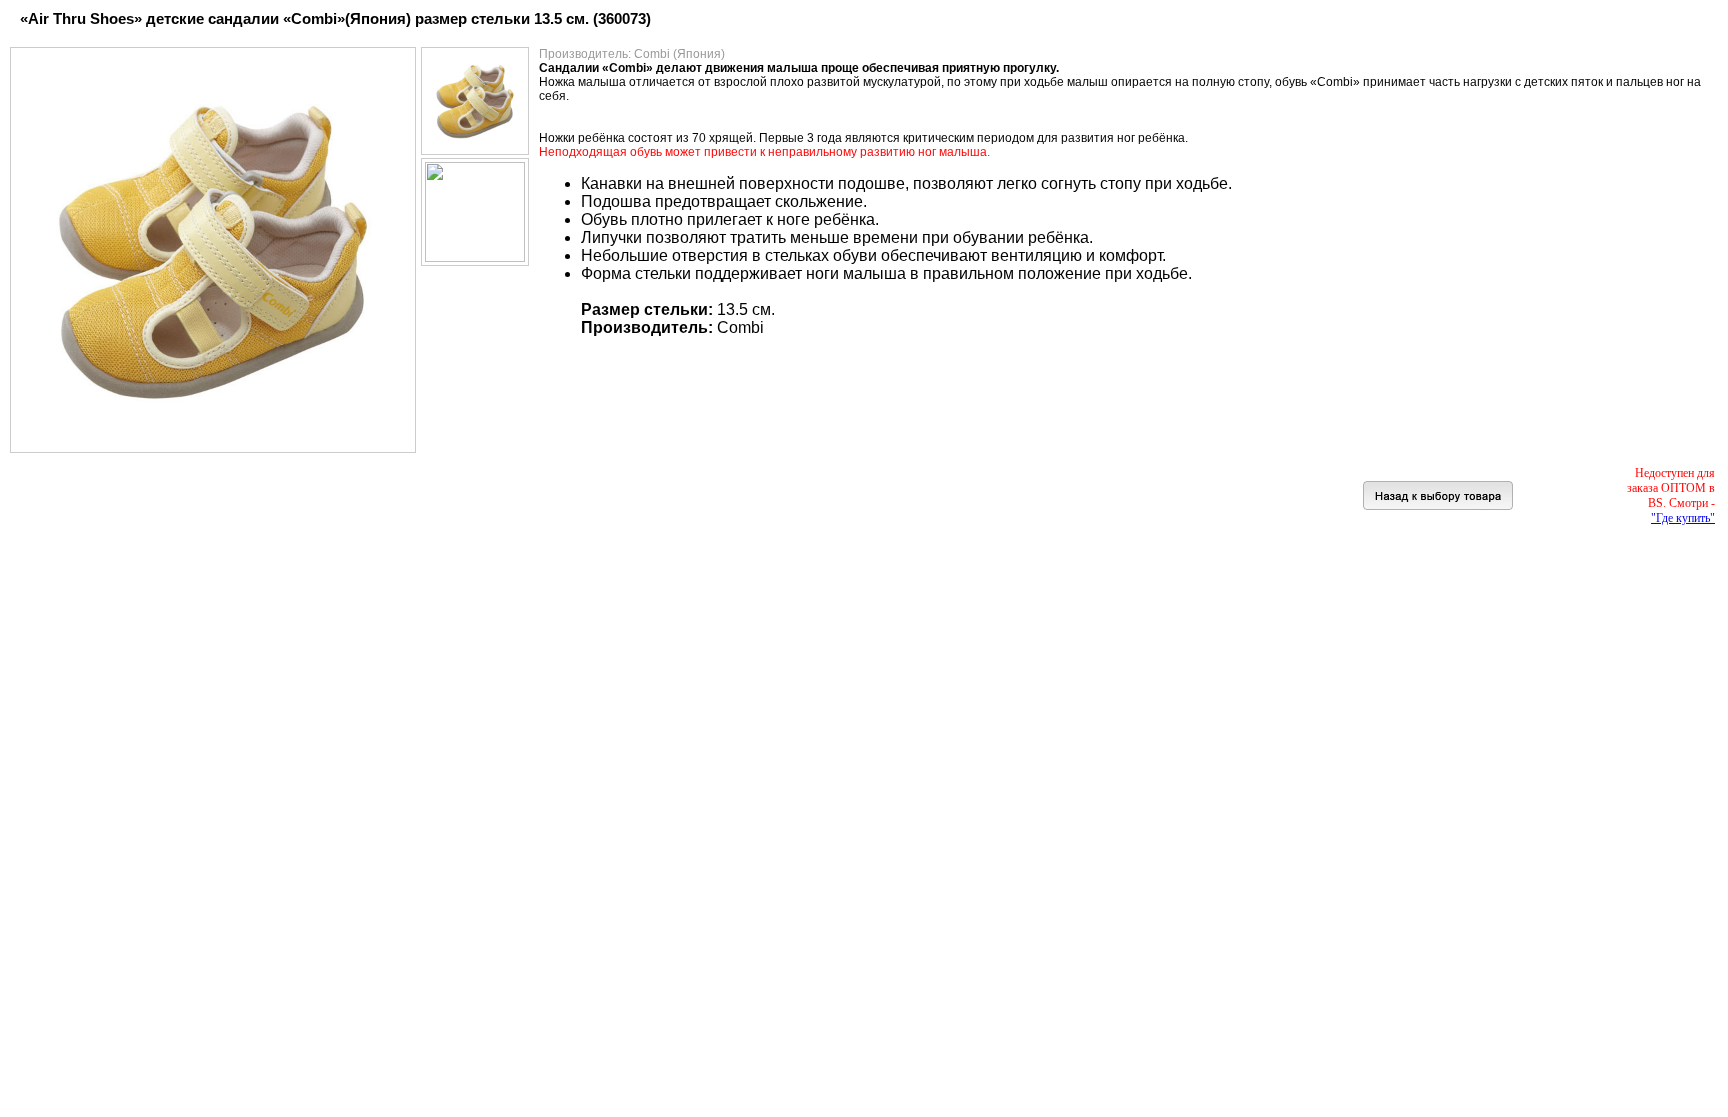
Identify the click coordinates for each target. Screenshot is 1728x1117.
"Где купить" (1683, 518)
